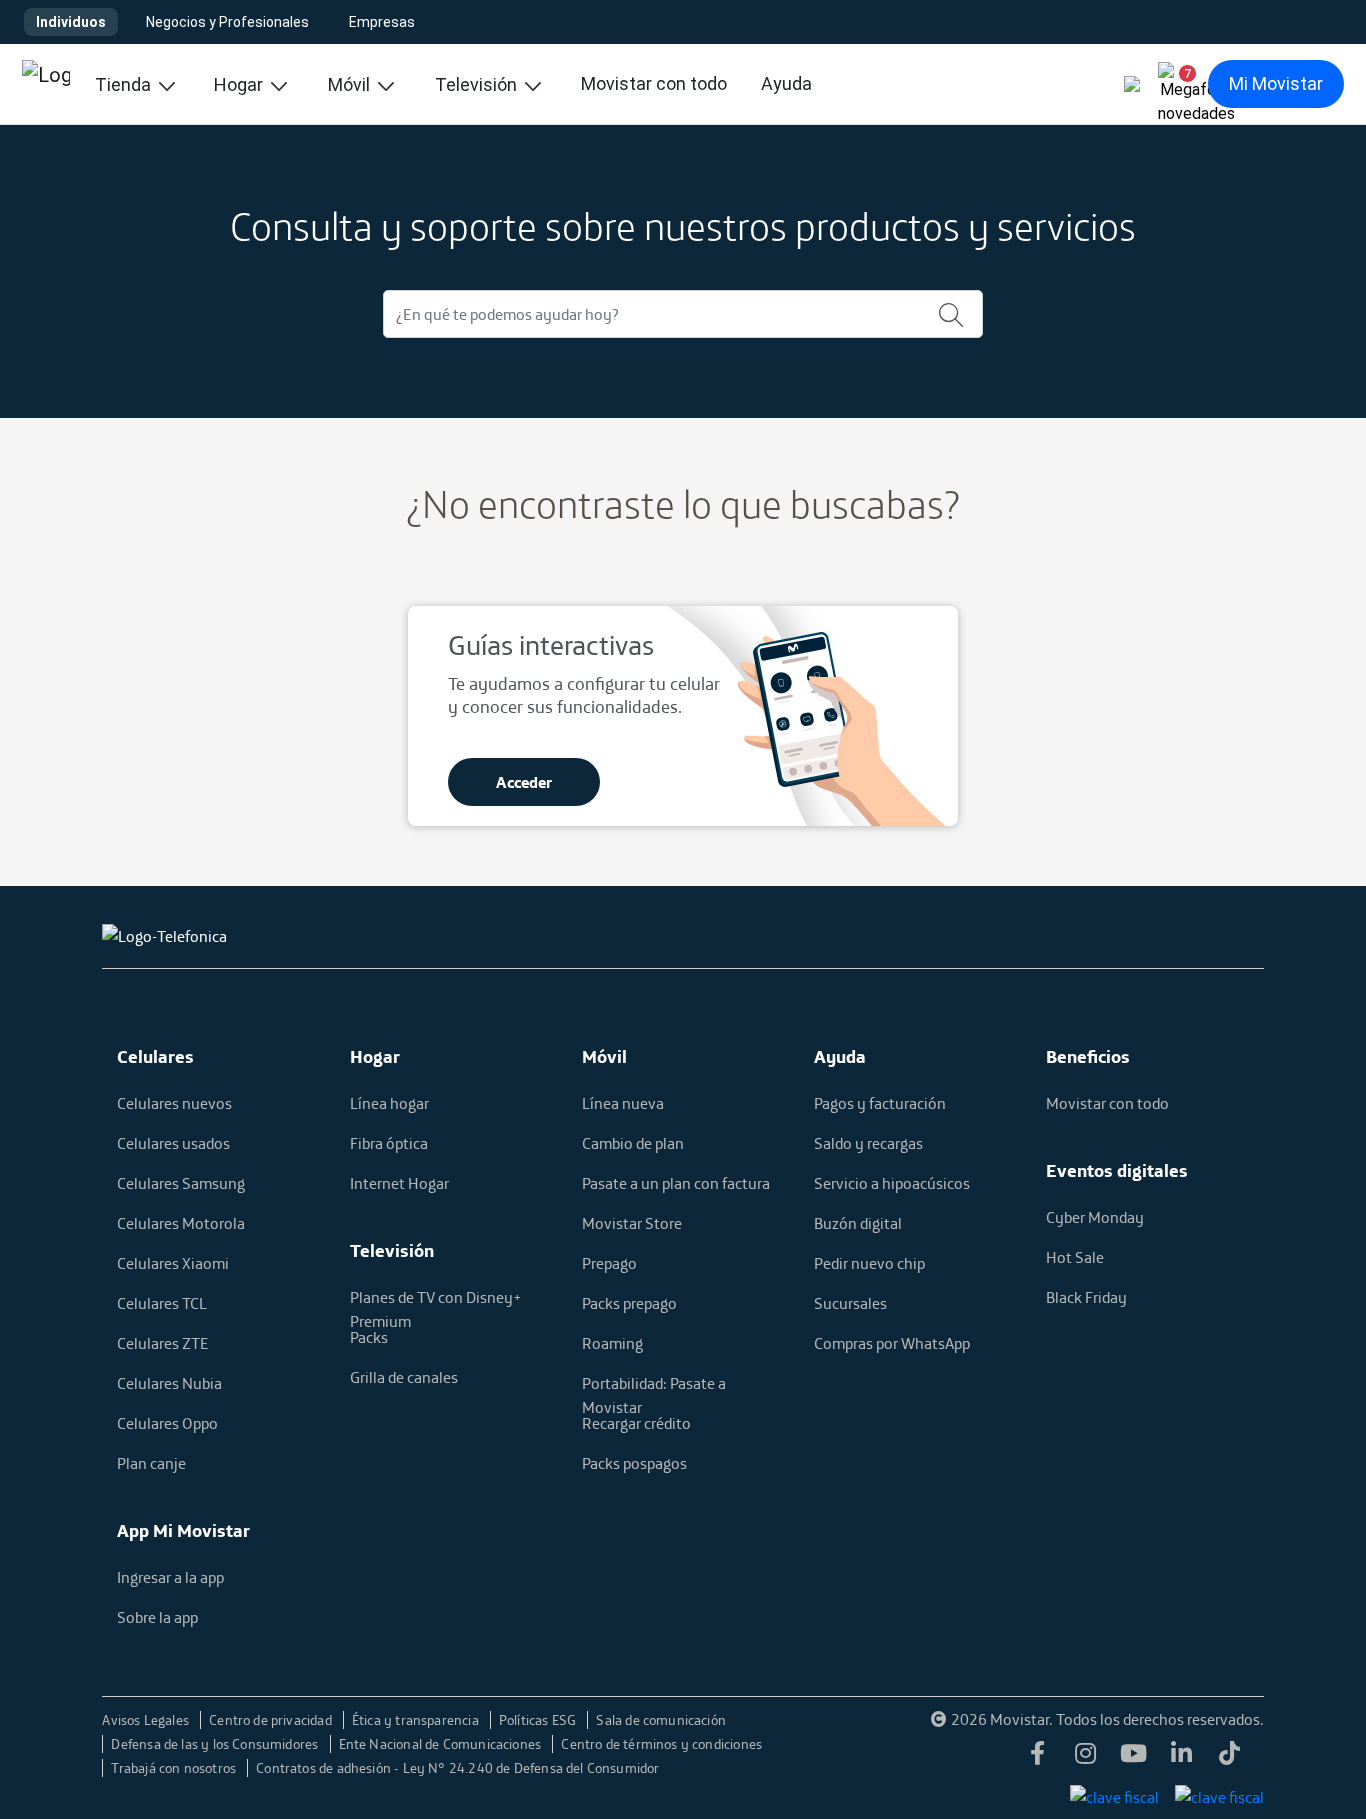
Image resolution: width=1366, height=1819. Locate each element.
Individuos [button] (71, 22)
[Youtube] (1134, 1759)
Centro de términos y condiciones (661, 1744)
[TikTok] (1230, 1759)
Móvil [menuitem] (351, 84)
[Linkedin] (1182, 1759)
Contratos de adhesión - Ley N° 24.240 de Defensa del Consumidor (457, 1768)
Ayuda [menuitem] (786, 83)
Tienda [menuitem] (125, 84)
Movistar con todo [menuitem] (654, 83)
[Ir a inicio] (46, 84)
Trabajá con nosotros (175, 1768)
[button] (1180, 84)
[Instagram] (1086, 1759)
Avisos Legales (147, 1720)
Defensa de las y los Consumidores (216, 1744)
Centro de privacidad (272, 1720)
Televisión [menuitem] (478, 84)
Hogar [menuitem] (240, 84)
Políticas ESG (539, 1720)
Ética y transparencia (417, 1720)
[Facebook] (1038, 1759)
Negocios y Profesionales (227, 22)
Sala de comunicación (661, 1720)
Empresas (382, 22)
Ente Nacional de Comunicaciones (442, 1744)
